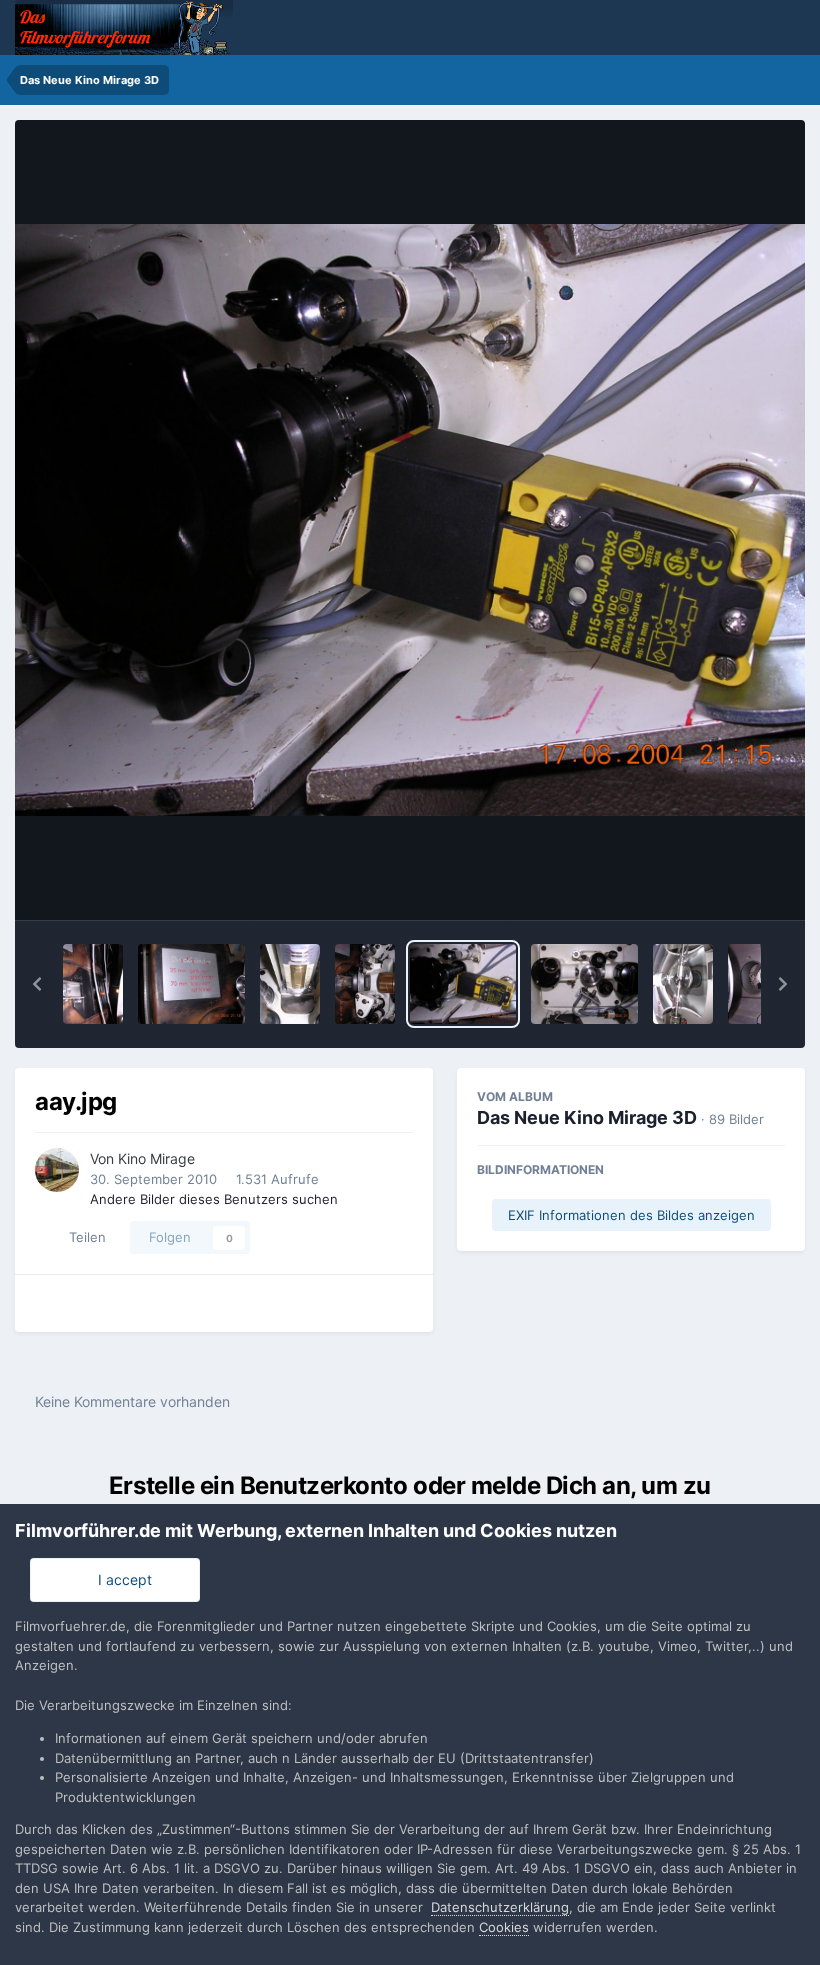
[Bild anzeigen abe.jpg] (93, 984)
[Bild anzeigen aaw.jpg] (683, 984)
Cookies (504, 1927)
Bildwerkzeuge (711, 884)
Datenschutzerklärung (500, 1907)
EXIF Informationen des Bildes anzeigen (631, 1215)
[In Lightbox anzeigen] (410, 520)
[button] (37, 984)
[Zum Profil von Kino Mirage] (57, 1170)
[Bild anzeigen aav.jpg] (758, 984)
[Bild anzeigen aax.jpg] (584, 984)
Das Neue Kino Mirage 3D (587, 1117)
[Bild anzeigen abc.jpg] (290, 984)
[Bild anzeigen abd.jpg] (191, 984)
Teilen (83, 1237)
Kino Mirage (156, 1158)
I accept (121, 1579)
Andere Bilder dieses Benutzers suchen (214, 1199)
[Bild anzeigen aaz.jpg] (365, 984)
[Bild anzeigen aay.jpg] (463, 984)
